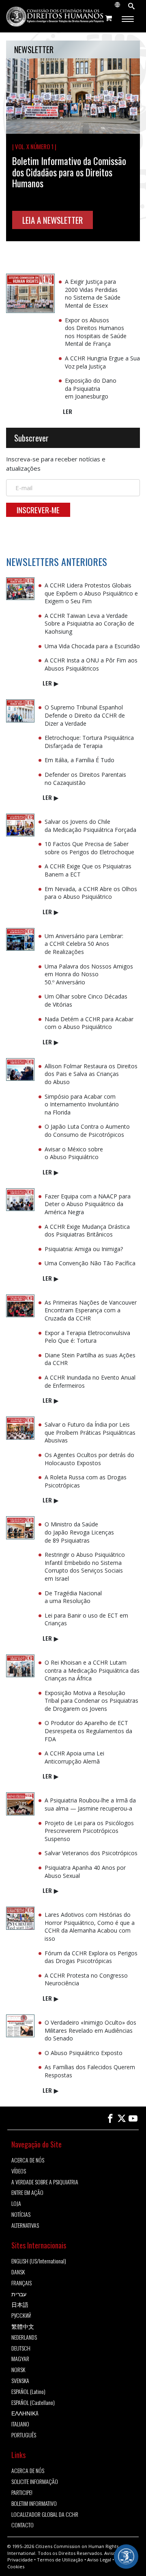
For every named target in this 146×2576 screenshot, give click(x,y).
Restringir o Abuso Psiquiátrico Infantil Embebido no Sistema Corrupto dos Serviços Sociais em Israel (85, 1567)
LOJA (16, 2204)
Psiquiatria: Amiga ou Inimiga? (84, 1249)
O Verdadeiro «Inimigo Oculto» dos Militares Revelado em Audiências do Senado (90, 2030)
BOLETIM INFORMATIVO (34, 2504)
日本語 (20, 2305)
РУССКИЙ (21, 2316)
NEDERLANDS (24, 2337)
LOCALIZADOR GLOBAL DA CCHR (45, 2515)
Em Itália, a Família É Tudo (79, 760)
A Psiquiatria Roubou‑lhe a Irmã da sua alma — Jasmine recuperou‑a (90, 1804)
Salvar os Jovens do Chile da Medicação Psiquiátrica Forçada (90, 826)
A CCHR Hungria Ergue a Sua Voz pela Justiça (102, 362)
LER (68, 411)
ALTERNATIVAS (25, 2226)
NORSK (18, 2370)
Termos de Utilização (60, 2560)
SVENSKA (20, 2381)
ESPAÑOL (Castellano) (33, 2403)
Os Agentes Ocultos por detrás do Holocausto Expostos (89, 1459)
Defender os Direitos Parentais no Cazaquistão (85, 779)
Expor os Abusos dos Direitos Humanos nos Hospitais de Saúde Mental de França (96, 332)
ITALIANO (20, 2424)
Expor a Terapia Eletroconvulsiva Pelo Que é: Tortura (87, 1337)
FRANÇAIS (21, 2283)
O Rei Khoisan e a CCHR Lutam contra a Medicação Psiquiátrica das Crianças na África (92, 1670)
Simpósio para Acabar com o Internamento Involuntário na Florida (82, 1104)
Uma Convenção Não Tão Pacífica (90, 1263)
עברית (19, 2294)
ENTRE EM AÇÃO (27, 2193)
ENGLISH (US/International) (39, 2261)
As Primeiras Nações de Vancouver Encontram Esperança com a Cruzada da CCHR (91, 1310)
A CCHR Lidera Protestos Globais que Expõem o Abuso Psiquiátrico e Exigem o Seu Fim (91, 593)
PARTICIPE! (22, 2493)
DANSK (18, 2272)
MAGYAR (20, 2359)
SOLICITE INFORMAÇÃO (35, 2482)
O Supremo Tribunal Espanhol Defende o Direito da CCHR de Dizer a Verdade (85, 715)
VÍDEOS (19, 2171)
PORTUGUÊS (24, 2435)
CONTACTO (23, 2525)
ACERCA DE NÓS (28, 2160)
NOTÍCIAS (21, 2215)
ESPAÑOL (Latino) (28, 2392)
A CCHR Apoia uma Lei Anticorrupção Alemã (74, 1757)
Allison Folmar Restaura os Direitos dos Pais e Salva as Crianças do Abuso (91, 1074)
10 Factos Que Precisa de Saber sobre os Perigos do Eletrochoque (89, 848)
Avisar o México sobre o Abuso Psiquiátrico (74, 1153)
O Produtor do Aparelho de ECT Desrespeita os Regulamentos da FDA (88, 1731)
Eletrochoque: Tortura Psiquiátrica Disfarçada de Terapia (89, 742)
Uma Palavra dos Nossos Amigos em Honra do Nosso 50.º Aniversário (89, 974)
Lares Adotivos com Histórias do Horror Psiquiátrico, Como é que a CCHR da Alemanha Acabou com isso (90, 1927)
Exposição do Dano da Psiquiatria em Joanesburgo (91, 388)
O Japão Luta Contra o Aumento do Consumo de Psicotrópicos (87, 1130)
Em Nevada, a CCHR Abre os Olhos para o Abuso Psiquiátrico (91, 893)
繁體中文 (23, 2326)
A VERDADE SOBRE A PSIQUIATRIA (45, 2182)
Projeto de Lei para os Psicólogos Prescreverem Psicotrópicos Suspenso (89, 1831)
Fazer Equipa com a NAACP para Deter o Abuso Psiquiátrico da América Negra (88, 1204)
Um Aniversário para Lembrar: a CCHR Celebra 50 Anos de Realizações (84, 944)
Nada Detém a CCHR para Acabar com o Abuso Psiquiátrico (89, 1023)
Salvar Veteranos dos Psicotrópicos (91, 1853)
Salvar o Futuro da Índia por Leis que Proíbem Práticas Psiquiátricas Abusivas (90, 1432)
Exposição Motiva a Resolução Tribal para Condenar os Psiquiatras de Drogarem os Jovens (91, 1701)
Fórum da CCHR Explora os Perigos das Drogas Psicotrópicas (91, 1957)
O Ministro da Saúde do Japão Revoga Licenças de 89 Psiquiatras (79, 1532)
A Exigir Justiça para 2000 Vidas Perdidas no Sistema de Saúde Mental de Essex (93, 294)
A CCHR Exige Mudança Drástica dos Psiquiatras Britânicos (87, 1231)
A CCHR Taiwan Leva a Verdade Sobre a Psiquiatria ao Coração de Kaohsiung (89, 624)
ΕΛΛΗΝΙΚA (25, 2413)
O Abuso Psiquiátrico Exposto (84, 2053)
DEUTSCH (21, 2348)
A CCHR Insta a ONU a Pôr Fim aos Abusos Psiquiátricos (91, 664)
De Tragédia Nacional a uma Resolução (73, 1597)
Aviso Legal (99, 2560)
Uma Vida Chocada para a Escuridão (92, 646)
